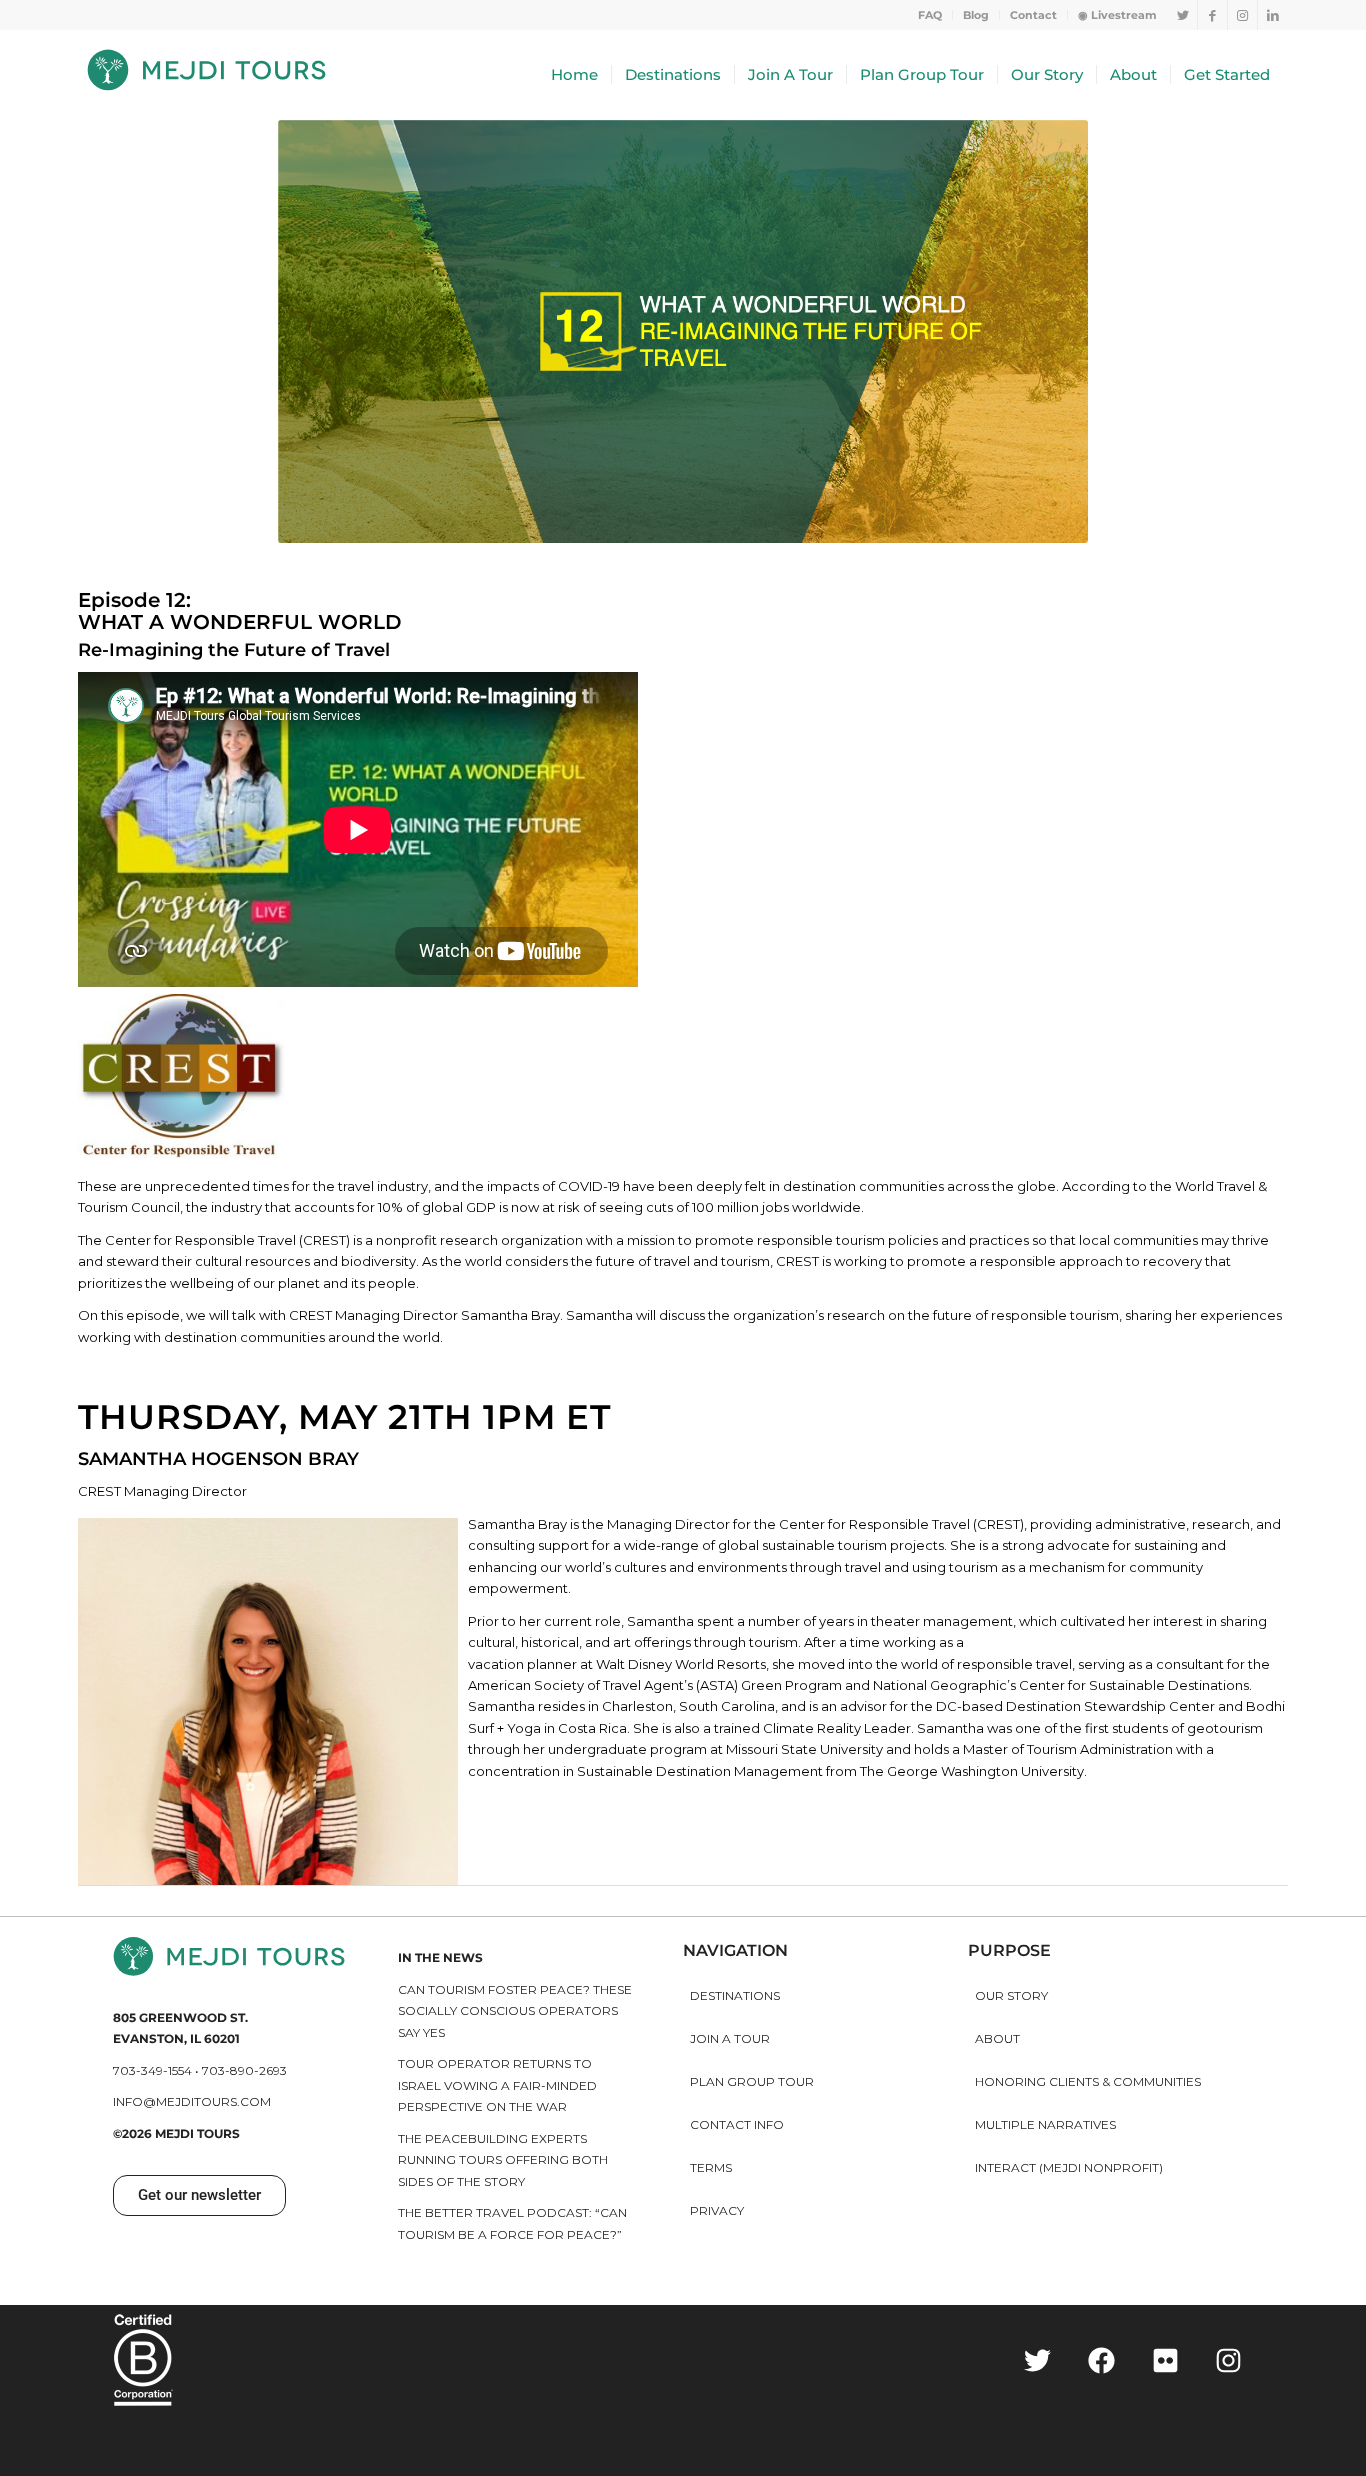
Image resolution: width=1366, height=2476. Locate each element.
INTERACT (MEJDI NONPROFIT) (1069, 2167)
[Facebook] (1101, 2360)
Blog (976, 15)
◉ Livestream (1117, 15)
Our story (1011, 1995)
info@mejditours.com (192, 2101)
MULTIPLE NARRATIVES (1045, 2124)
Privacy (717, 2210)
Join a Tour (730, 2038)
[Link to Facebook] (1212, 15)
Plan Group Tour (752, 2081)
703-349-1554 (152, 2070)
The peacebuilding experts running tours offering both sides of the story (503, 2160)
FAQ (930, 15)
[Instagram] (1228, 2360)
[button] (199, 2195)
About (997, 2038)
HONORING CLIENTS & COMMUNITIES (1088, 2081)
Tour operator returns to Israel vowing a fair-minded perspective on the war (497, 2085)
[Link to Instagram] (1242, 15)
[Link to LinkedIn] (1273, 15)
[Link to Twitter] (1182, 15)
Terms (711, 2167)
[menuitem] (930, 15)
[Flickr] (1165, 2360)
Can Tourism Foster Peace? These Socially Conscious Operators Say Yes (515, 2011)
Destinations (735, 1995)
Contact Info (737, 2124)
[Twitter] (1038, 2360)
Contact (1033, 15)
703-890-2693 (244, 2070)
